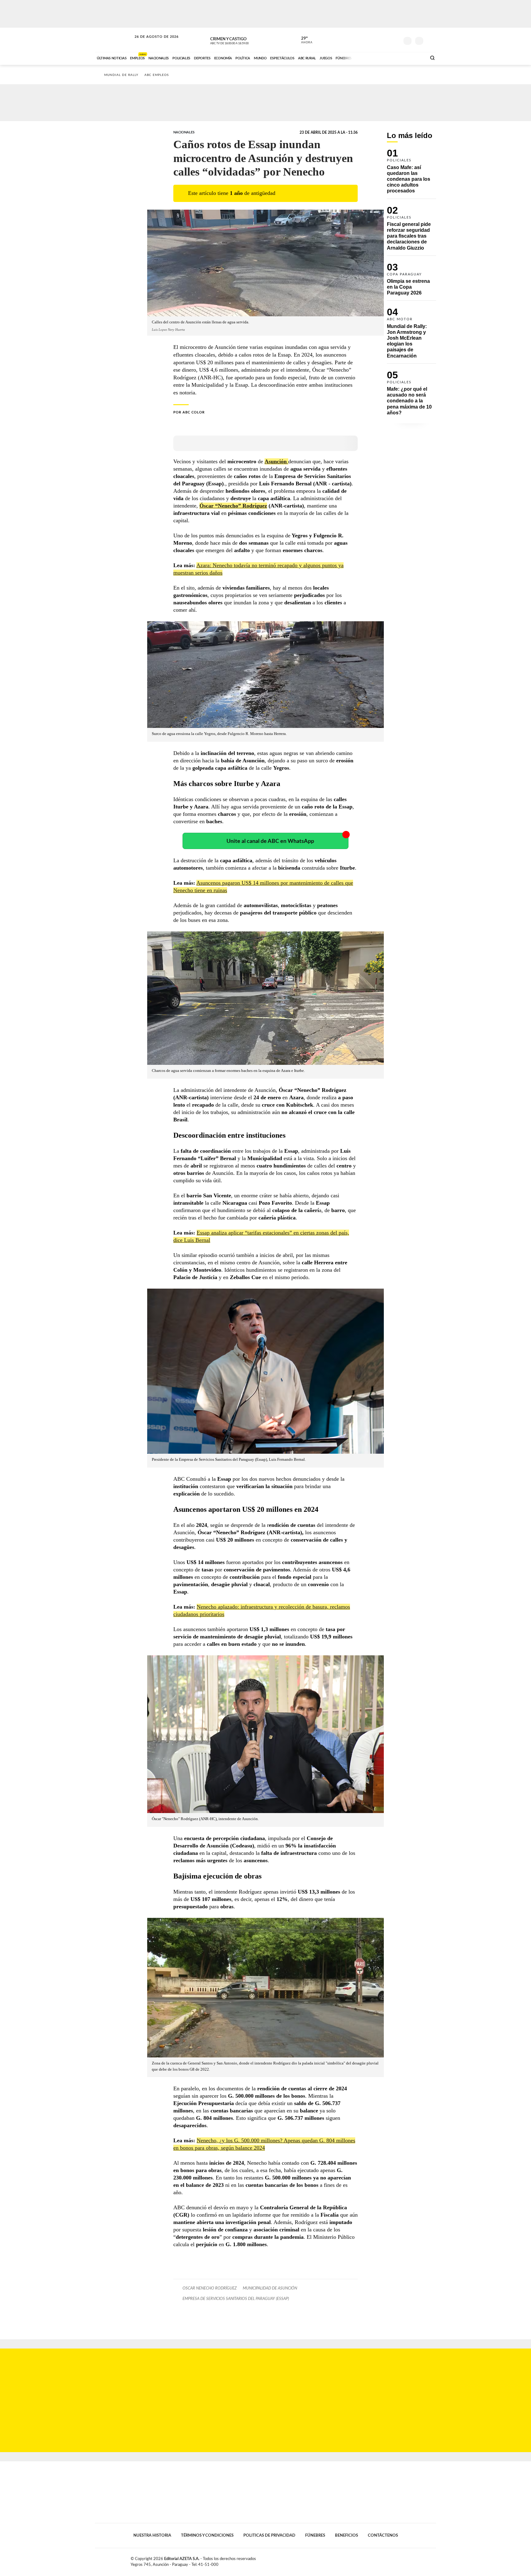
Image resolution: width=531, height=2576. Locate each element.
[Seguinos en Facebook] (367, 40)
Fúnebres (315, 2535)
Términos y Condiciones (207, 2535)
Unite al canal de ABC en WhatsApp (270, 841)
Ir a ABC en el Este (151, 43)
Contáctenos (383, 2535)
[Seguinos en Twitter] (376, 40)
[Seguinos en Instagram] (395, 40)
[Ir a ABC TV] (372, 57)
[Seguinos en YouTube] (386, 40)
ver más (303, 40)
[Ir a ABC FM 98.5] (414, 57)
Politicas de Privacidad (269, 2535)
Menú (431, 40)
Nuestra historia (152, 2535)
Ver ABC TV (241, 40)
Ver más (411, 174)
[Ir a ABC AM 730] (389, 57)
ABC (114, 40)
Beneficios (346, 2535)
